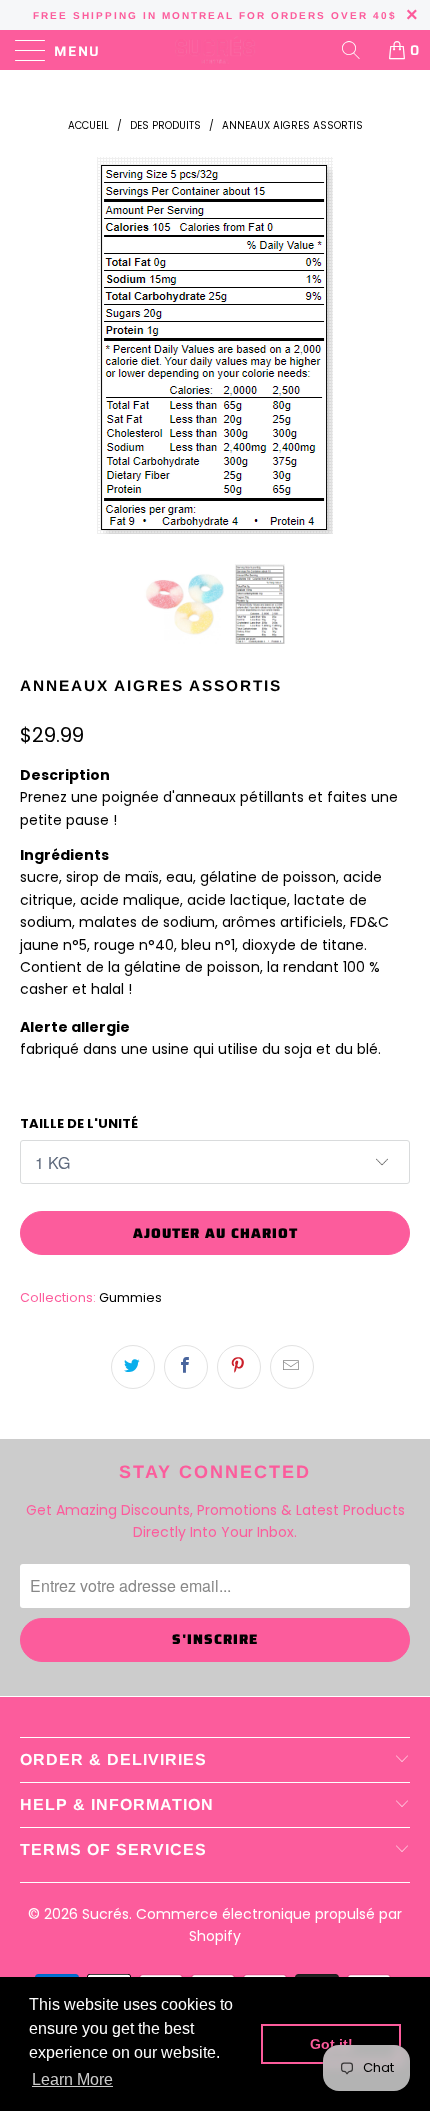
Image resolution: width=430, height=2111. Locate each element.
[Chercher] (358, 50)
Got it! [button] (331, 2044)
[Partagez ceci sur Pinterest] (239, 1367)
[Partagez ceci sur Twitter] (133, 1367)
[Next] (389, 345)
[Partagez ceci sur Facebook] (186, 1367)
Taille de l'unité (79, 1123)
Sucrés (105, 1914)
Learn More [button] (72, 2079)
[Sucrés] (215, 50)
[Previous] (40, 345)
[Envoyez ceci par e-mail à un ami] (292, 1367)
